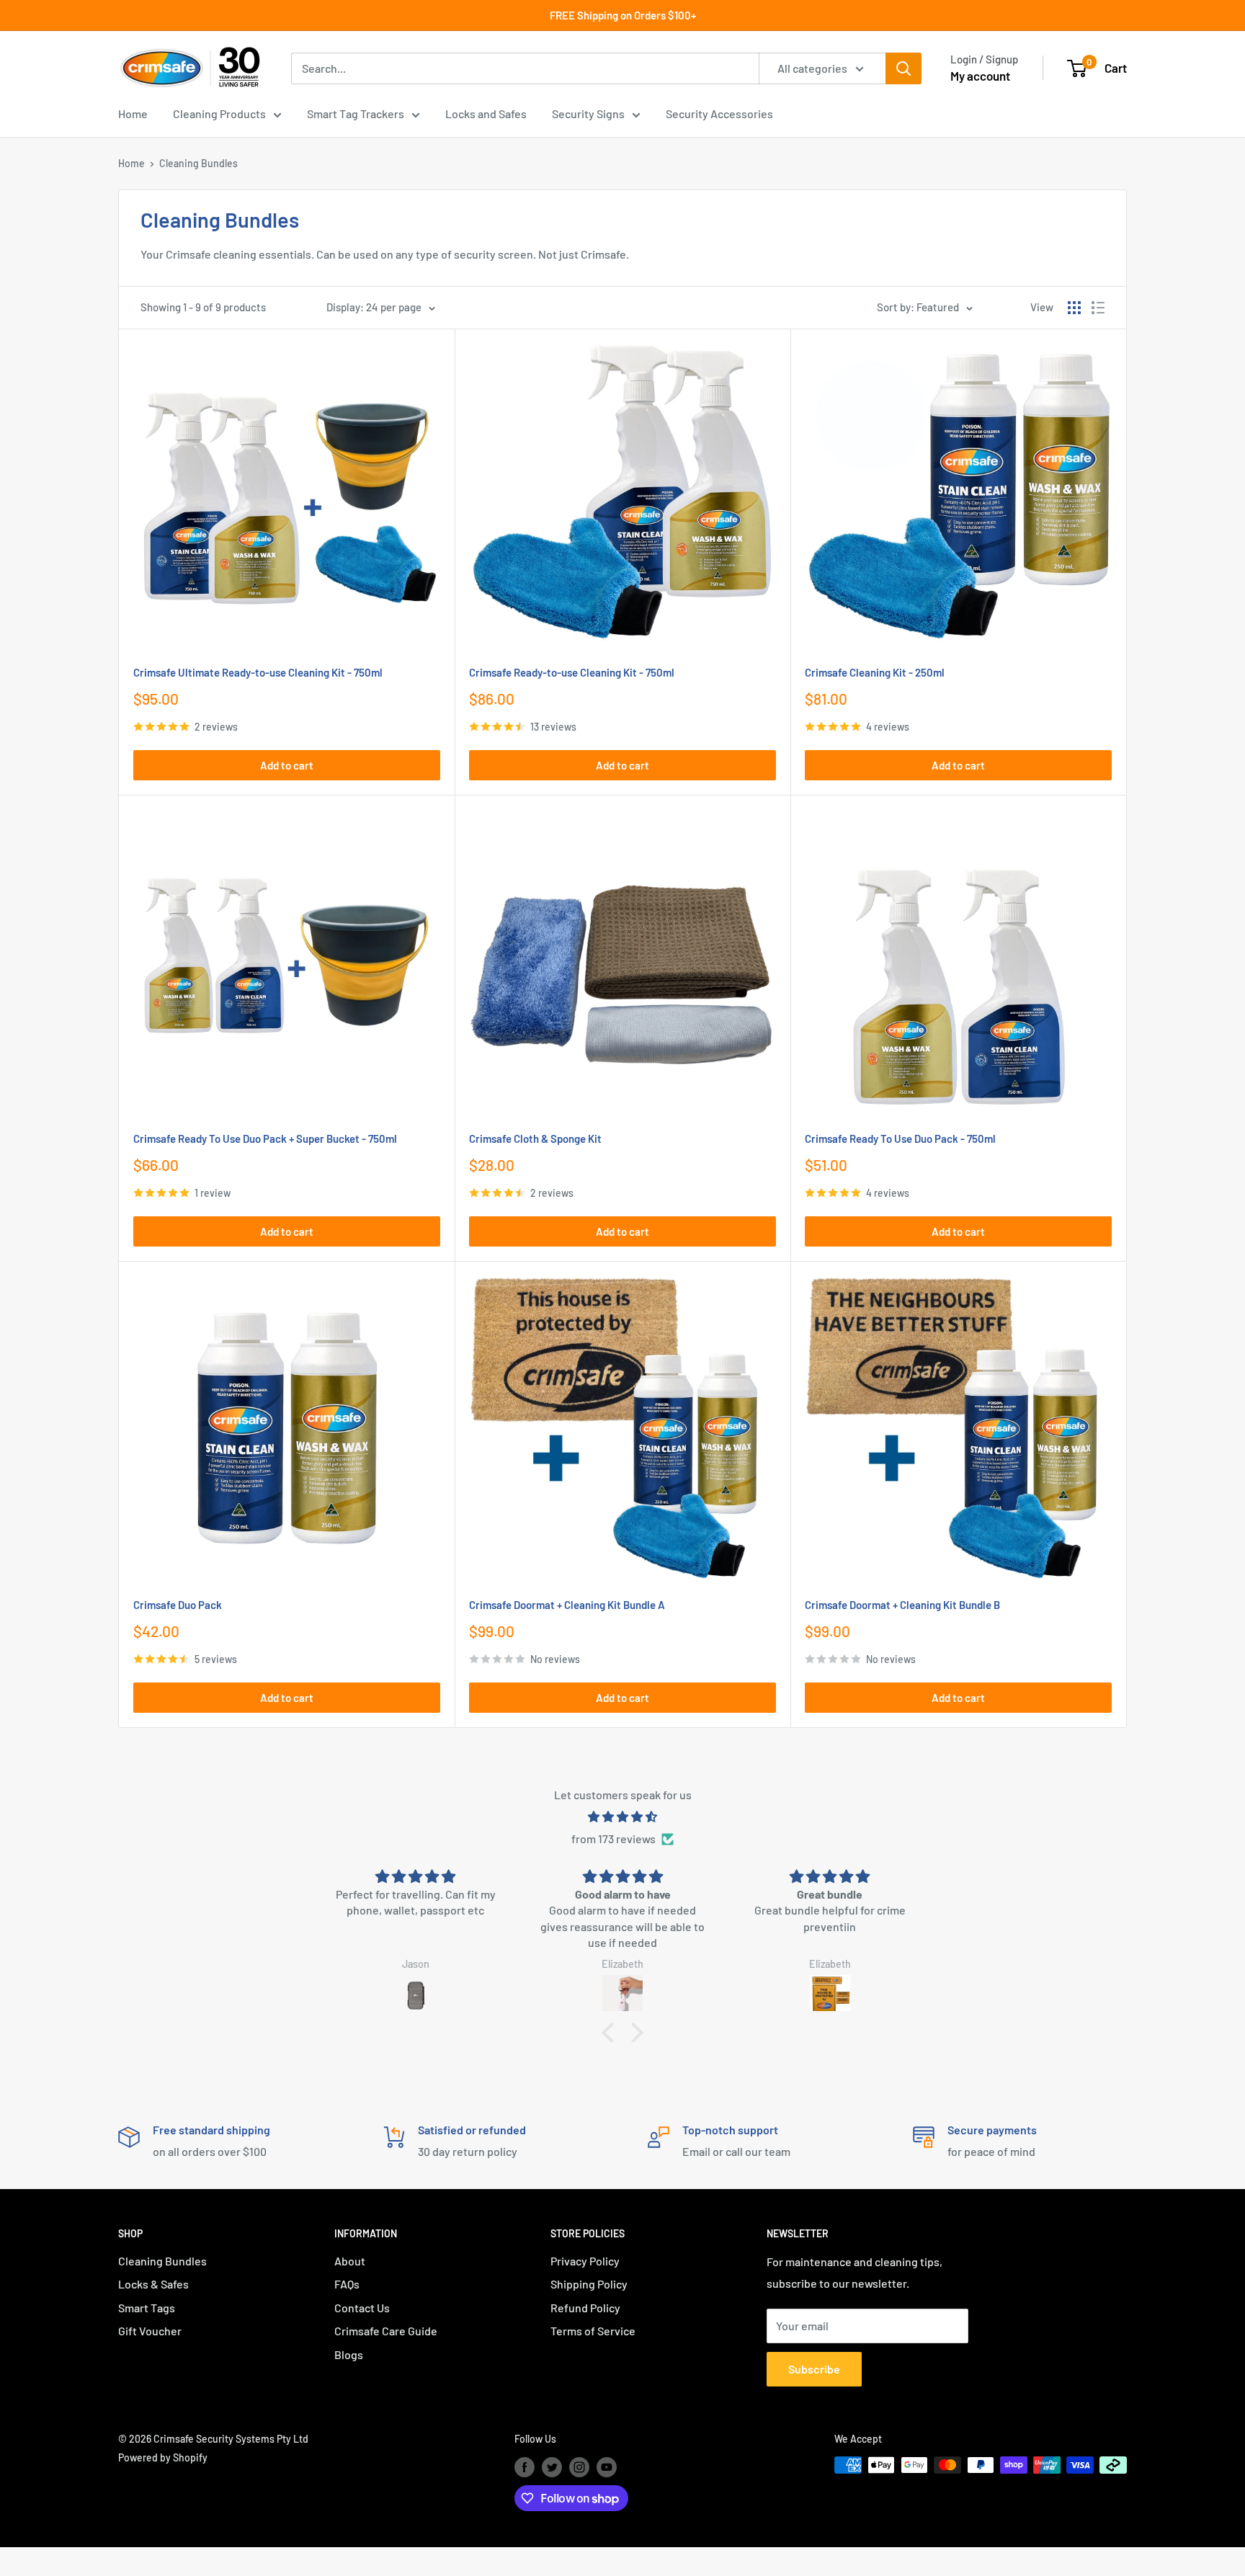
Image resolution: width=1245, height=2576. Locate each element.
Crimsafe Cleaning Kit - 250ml (875, 672)
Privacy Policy (585, 2261)
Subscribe (814, 2369)
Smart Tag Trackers (356, 113)
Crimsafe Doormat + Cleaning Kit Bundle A (567, 1605)
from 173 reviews (613, 1839)
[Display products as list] (1098, 308)
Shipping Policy (589, 2284)
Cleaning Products (219, 113)
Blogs (349, 2354)
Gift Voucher (150, 2331)
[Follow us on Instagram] (579, 2466)
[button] (612, 2033)
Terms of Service (593, 2331)
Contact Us (362, 2308)
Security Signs (588, 113)
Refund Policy (585, 2308)
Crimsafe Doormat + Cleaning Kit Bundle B (902, 1605)
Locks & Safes (153, 2284)
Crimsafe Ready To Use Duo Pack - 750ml (900, 1138)
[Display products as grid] (1074, 308)
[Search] (903, 68)
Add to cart (287, 765)
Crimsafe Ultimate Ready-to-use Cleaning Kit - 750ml (258, 672)
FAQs (347, 2284)
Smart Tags (147, 2308)
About (350, 2261)
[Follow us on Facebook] (525, 2466)
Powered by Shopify (163, 2457)
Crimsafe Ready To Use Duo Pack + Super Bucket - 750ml (265, 1138)
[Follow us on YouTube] (607, 2466)
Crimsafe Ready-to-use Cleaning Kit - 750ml (572, 672)
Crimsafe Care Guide (386, 2331)
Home (133, 113)
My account (980, 76)
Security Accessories (719, 113)
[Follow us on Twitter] (552, 2466)
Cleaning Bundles (198, 163)
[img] (622, 1817)
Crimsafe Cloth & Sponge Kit (535, 1138)
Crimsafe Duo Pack (178, 1605)
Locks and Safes (486, 113)
